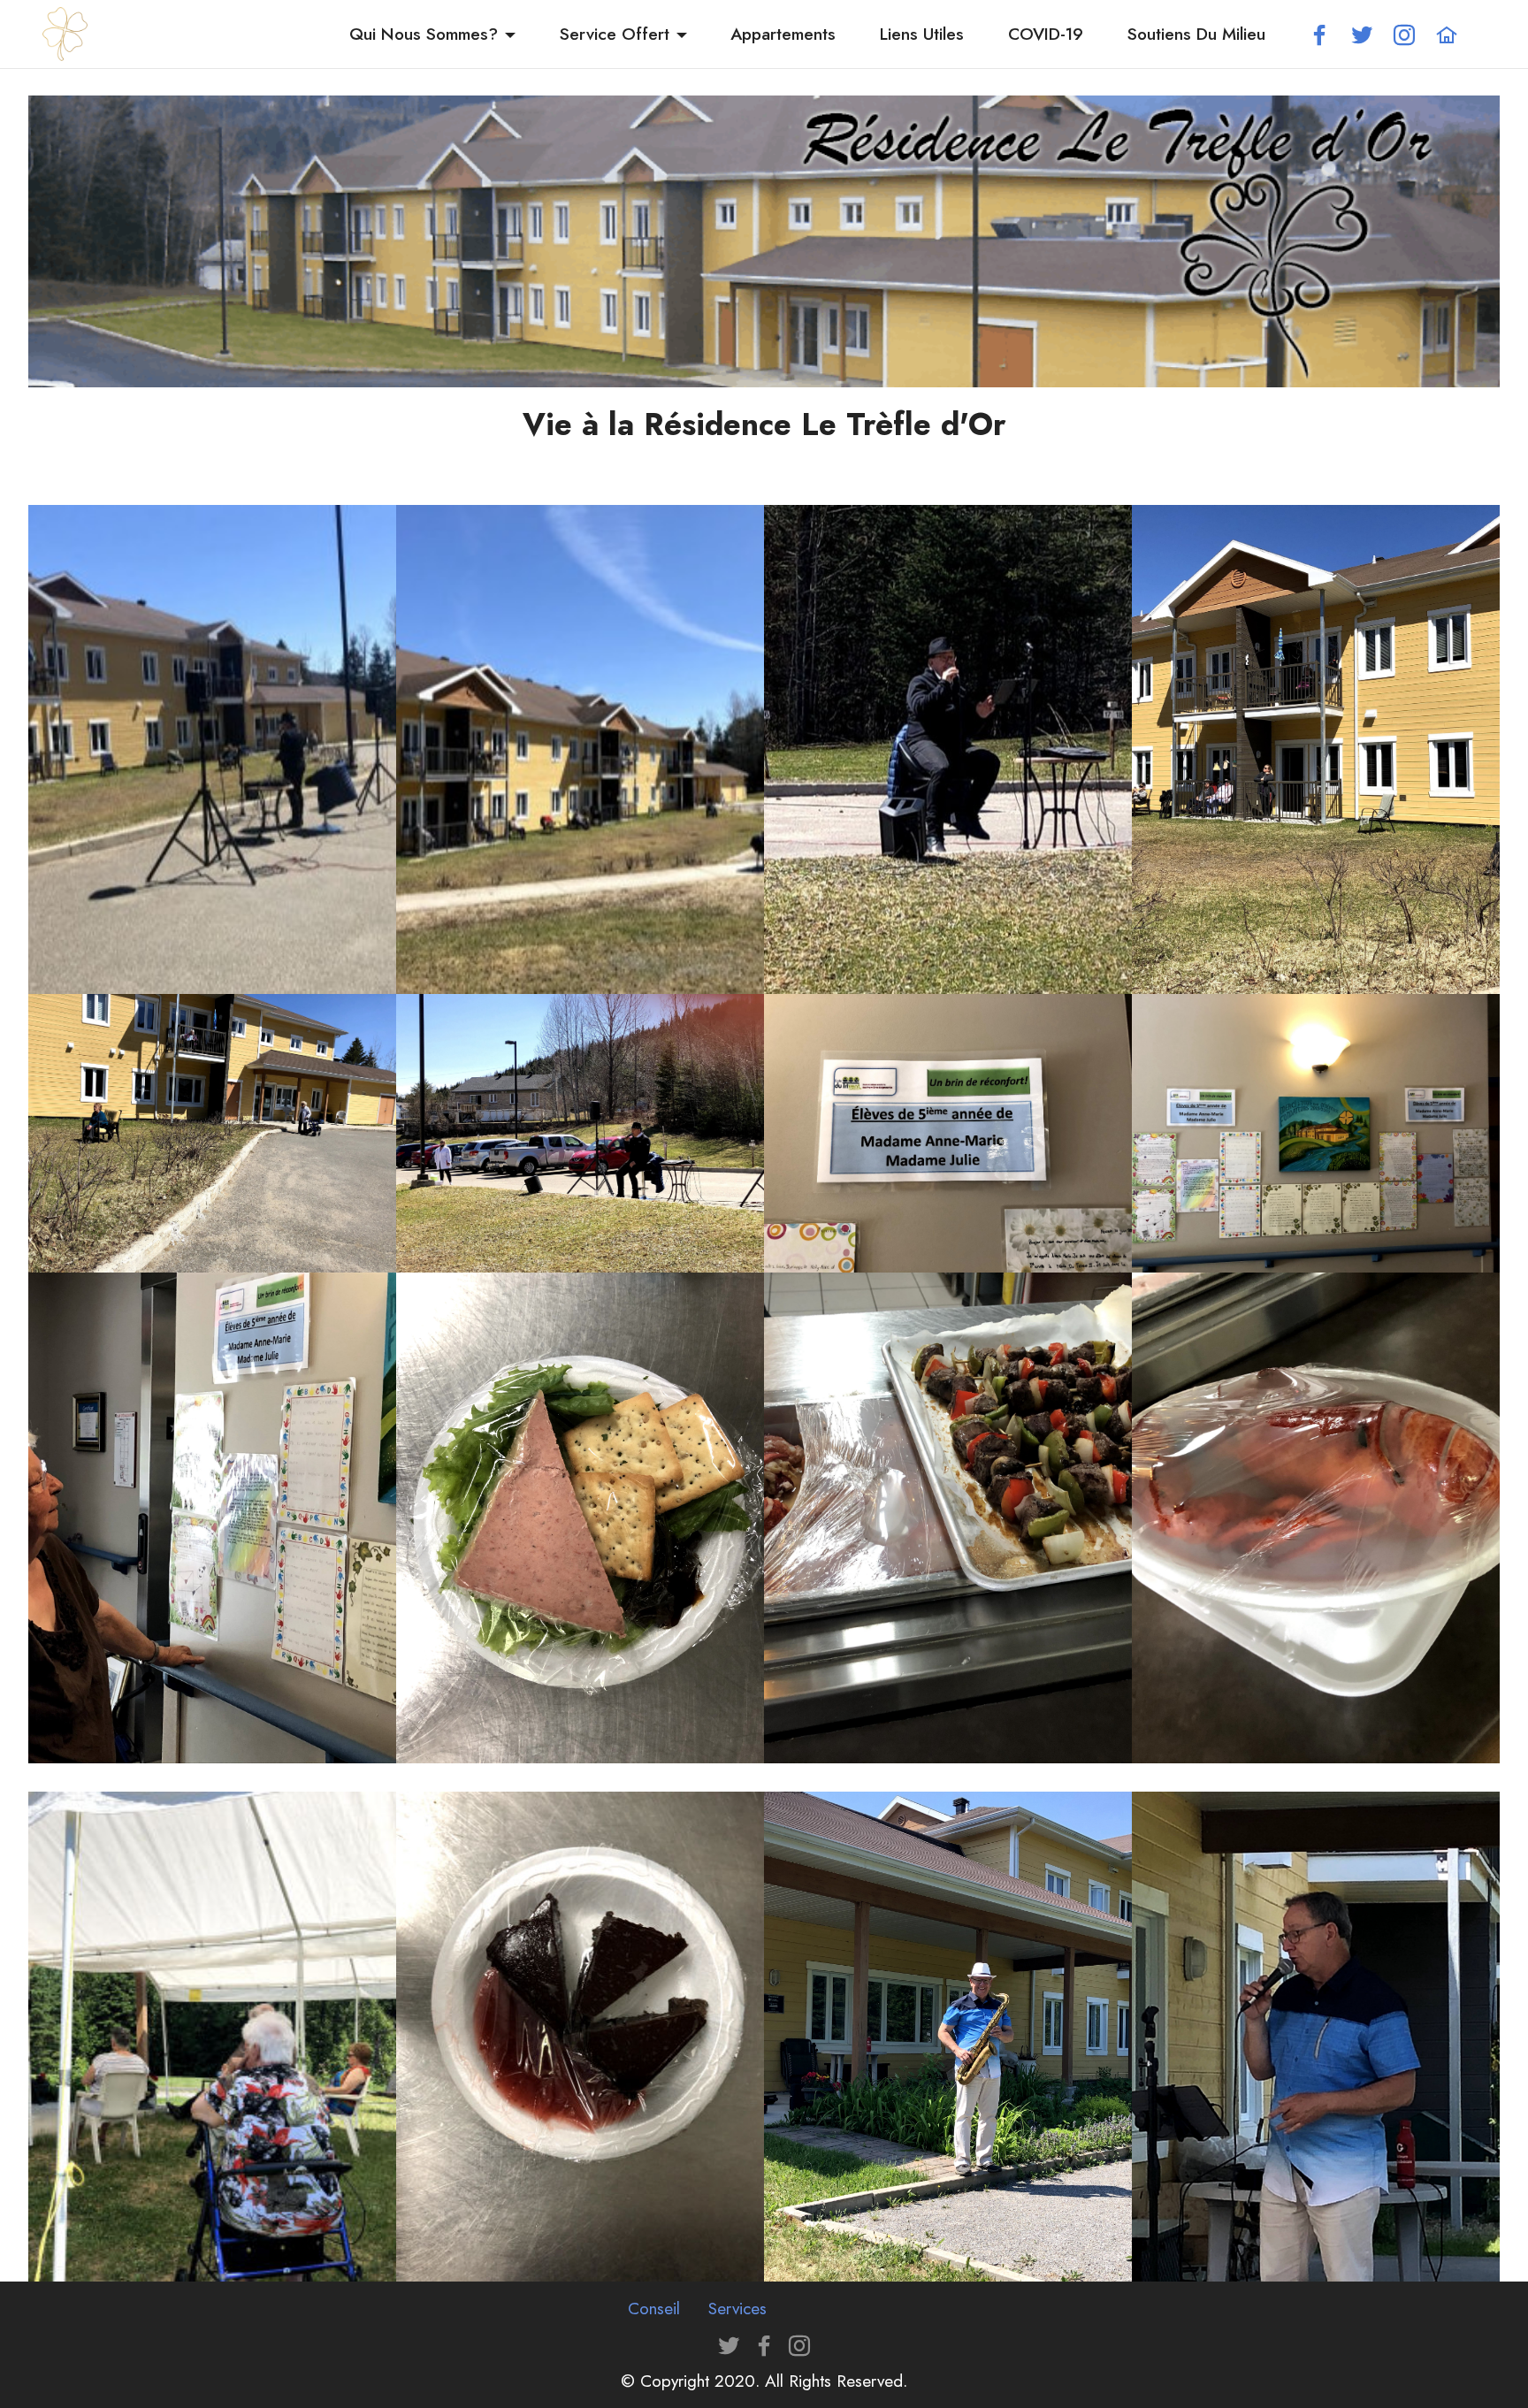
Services (737, 2308)
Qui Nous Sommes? (424, 34)
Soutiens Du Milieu (1196, 34)
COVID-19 (1046, 34)
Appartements (783, 34)
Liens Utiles (922, 34)
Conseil (654, 2308)
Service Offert (615, 34)
